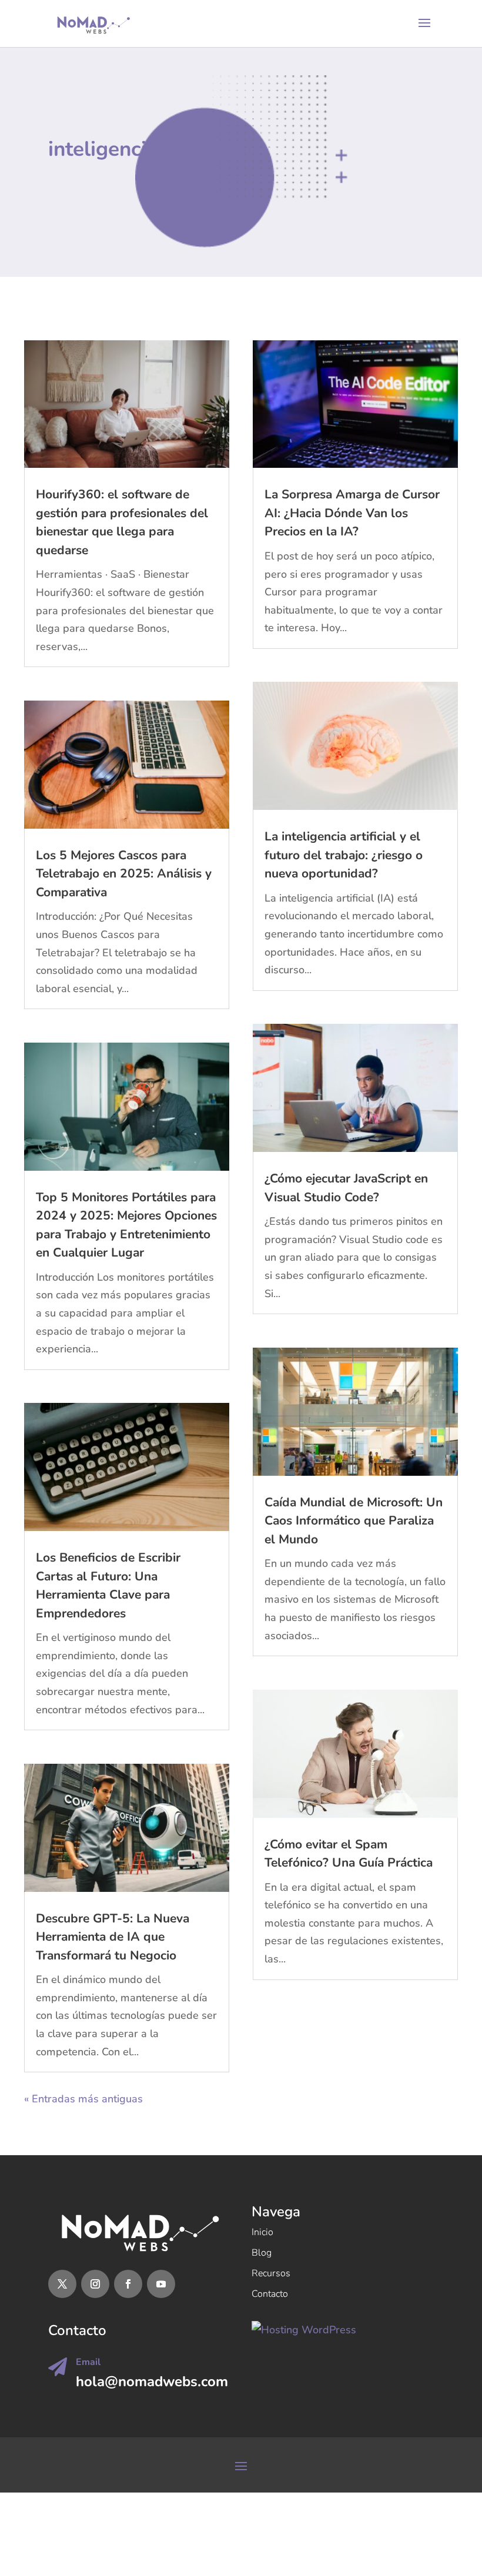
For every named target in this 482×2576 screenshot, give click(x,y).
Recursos (271, 2273)
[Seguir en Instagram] (95, 2284)
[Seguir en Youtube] (161, 2284)
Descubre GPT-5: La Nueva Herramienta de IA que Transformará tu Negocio (113, 1937)
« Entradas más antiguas (83, 2099)
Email (88, 2362)
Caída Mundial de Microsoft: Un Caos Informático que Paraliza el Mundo (354, 1521)
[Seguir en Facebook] (128, 2284)
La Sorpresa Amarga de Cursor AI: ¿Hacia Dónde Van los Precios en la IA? (352, 513)
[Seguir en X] (62, 2284)
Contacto (270, 2294)
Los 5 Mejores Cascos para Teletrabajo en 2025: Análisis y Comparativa (124, 874)
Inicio (262, 2232)
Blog (262, 2253)
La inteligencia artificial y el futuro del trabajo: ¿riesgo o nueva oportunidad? (344, 855)
